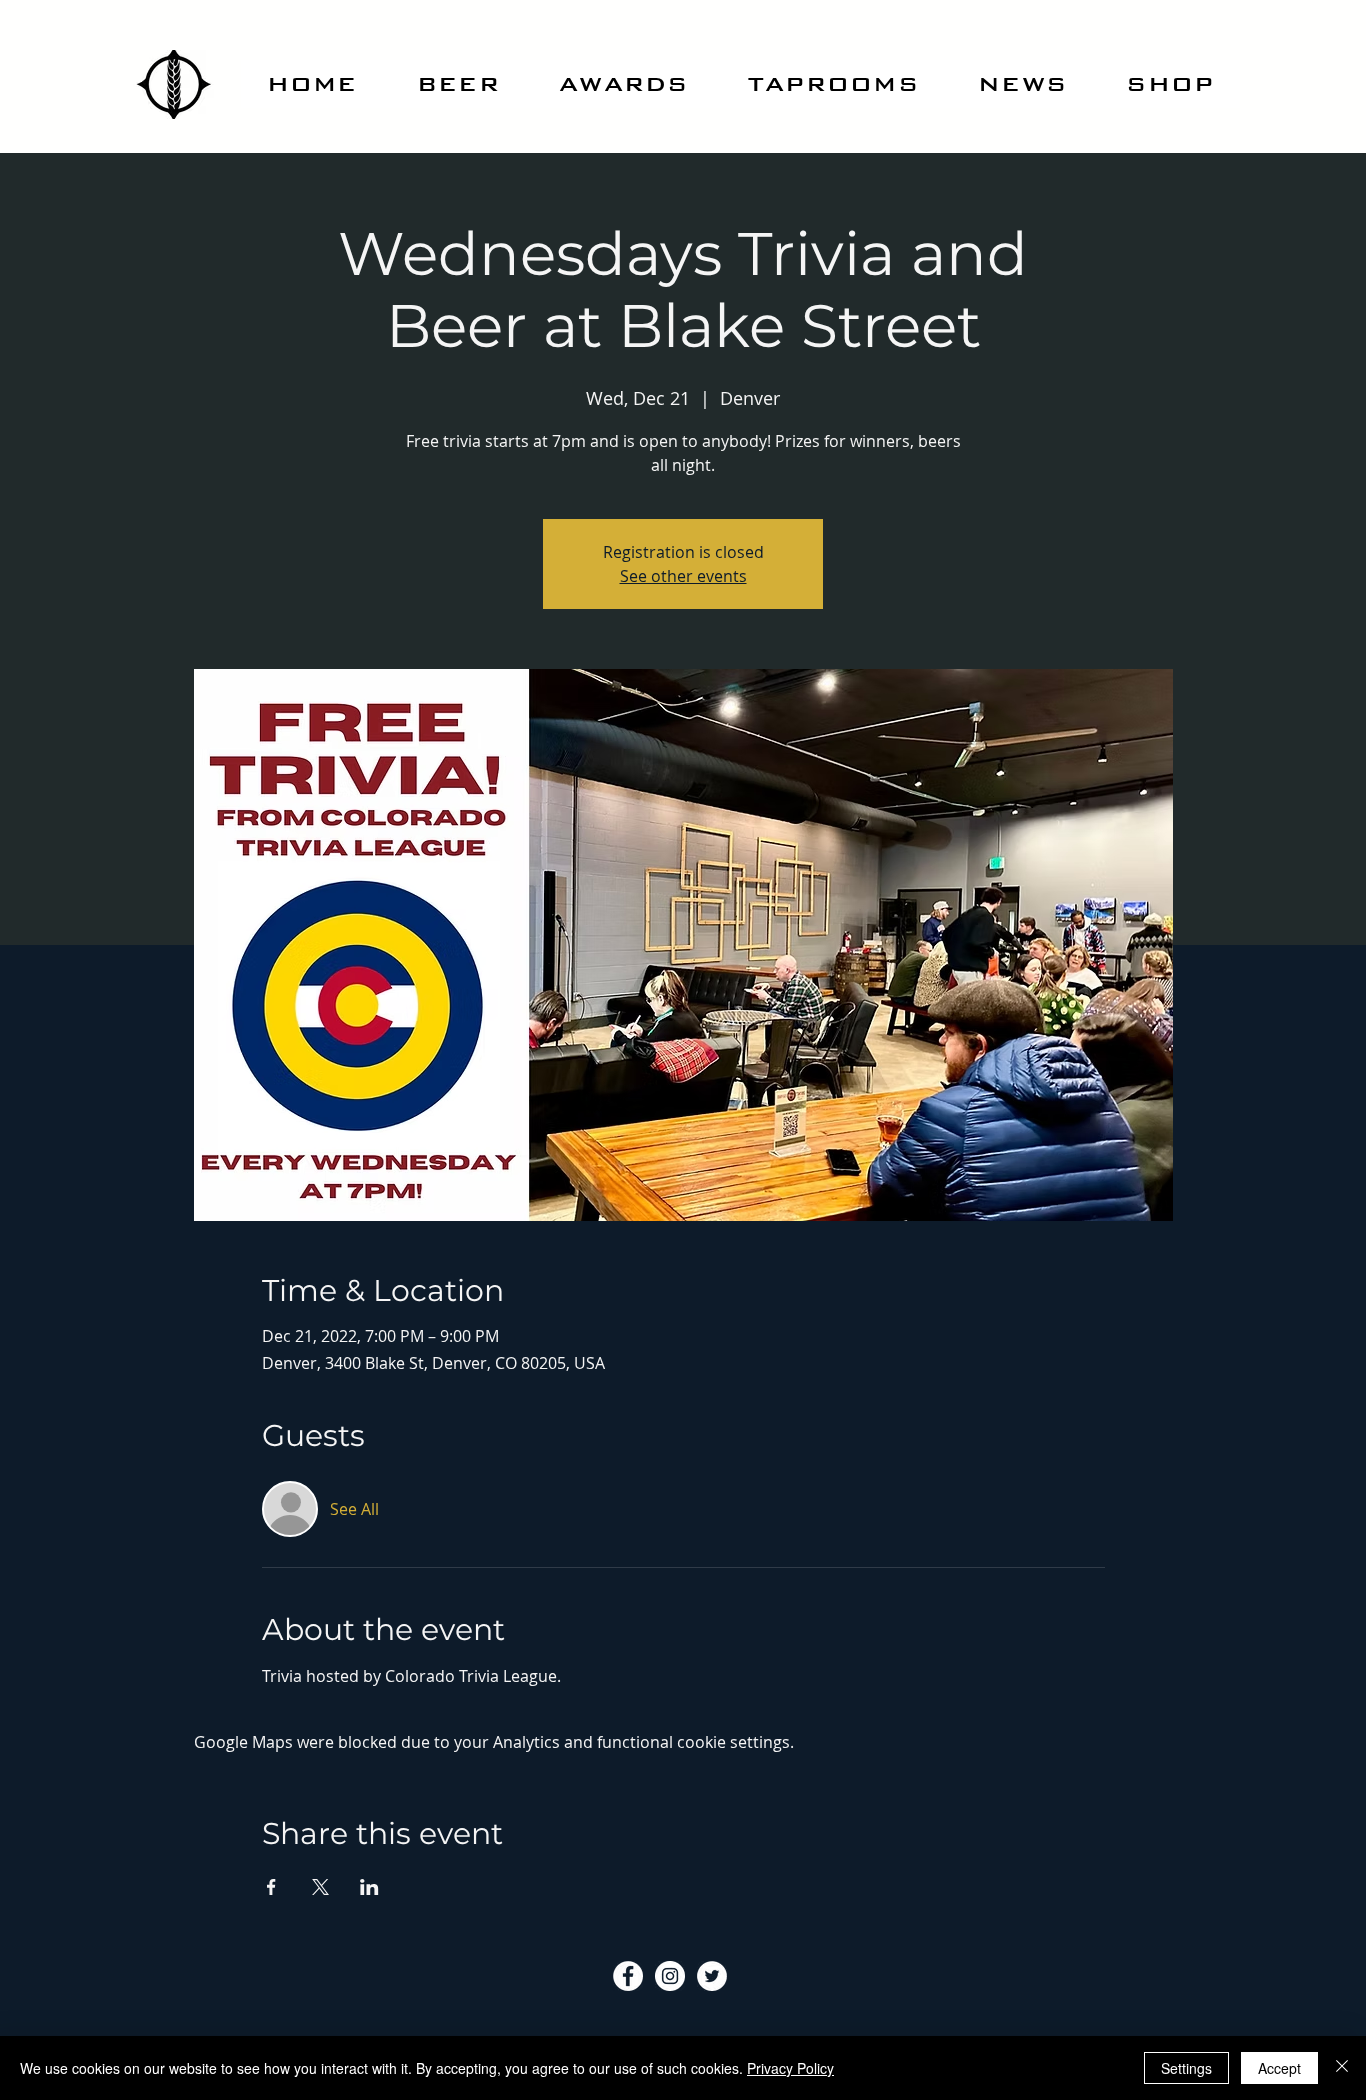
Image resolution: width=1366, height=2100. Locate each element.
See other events (683, 576)
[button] (458, 84)
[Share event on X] (320, 1887)
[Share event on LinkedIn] (369, 1887)
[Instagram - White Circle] (670, 1976)
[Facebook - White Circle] (628, 1976)
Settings (1186, 2068)
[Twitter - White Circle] (712, 1976)
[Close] (1342, 2068)
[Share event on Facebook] (271, 1887)
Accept (1279, 2068)
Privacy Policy (790, 2068)
